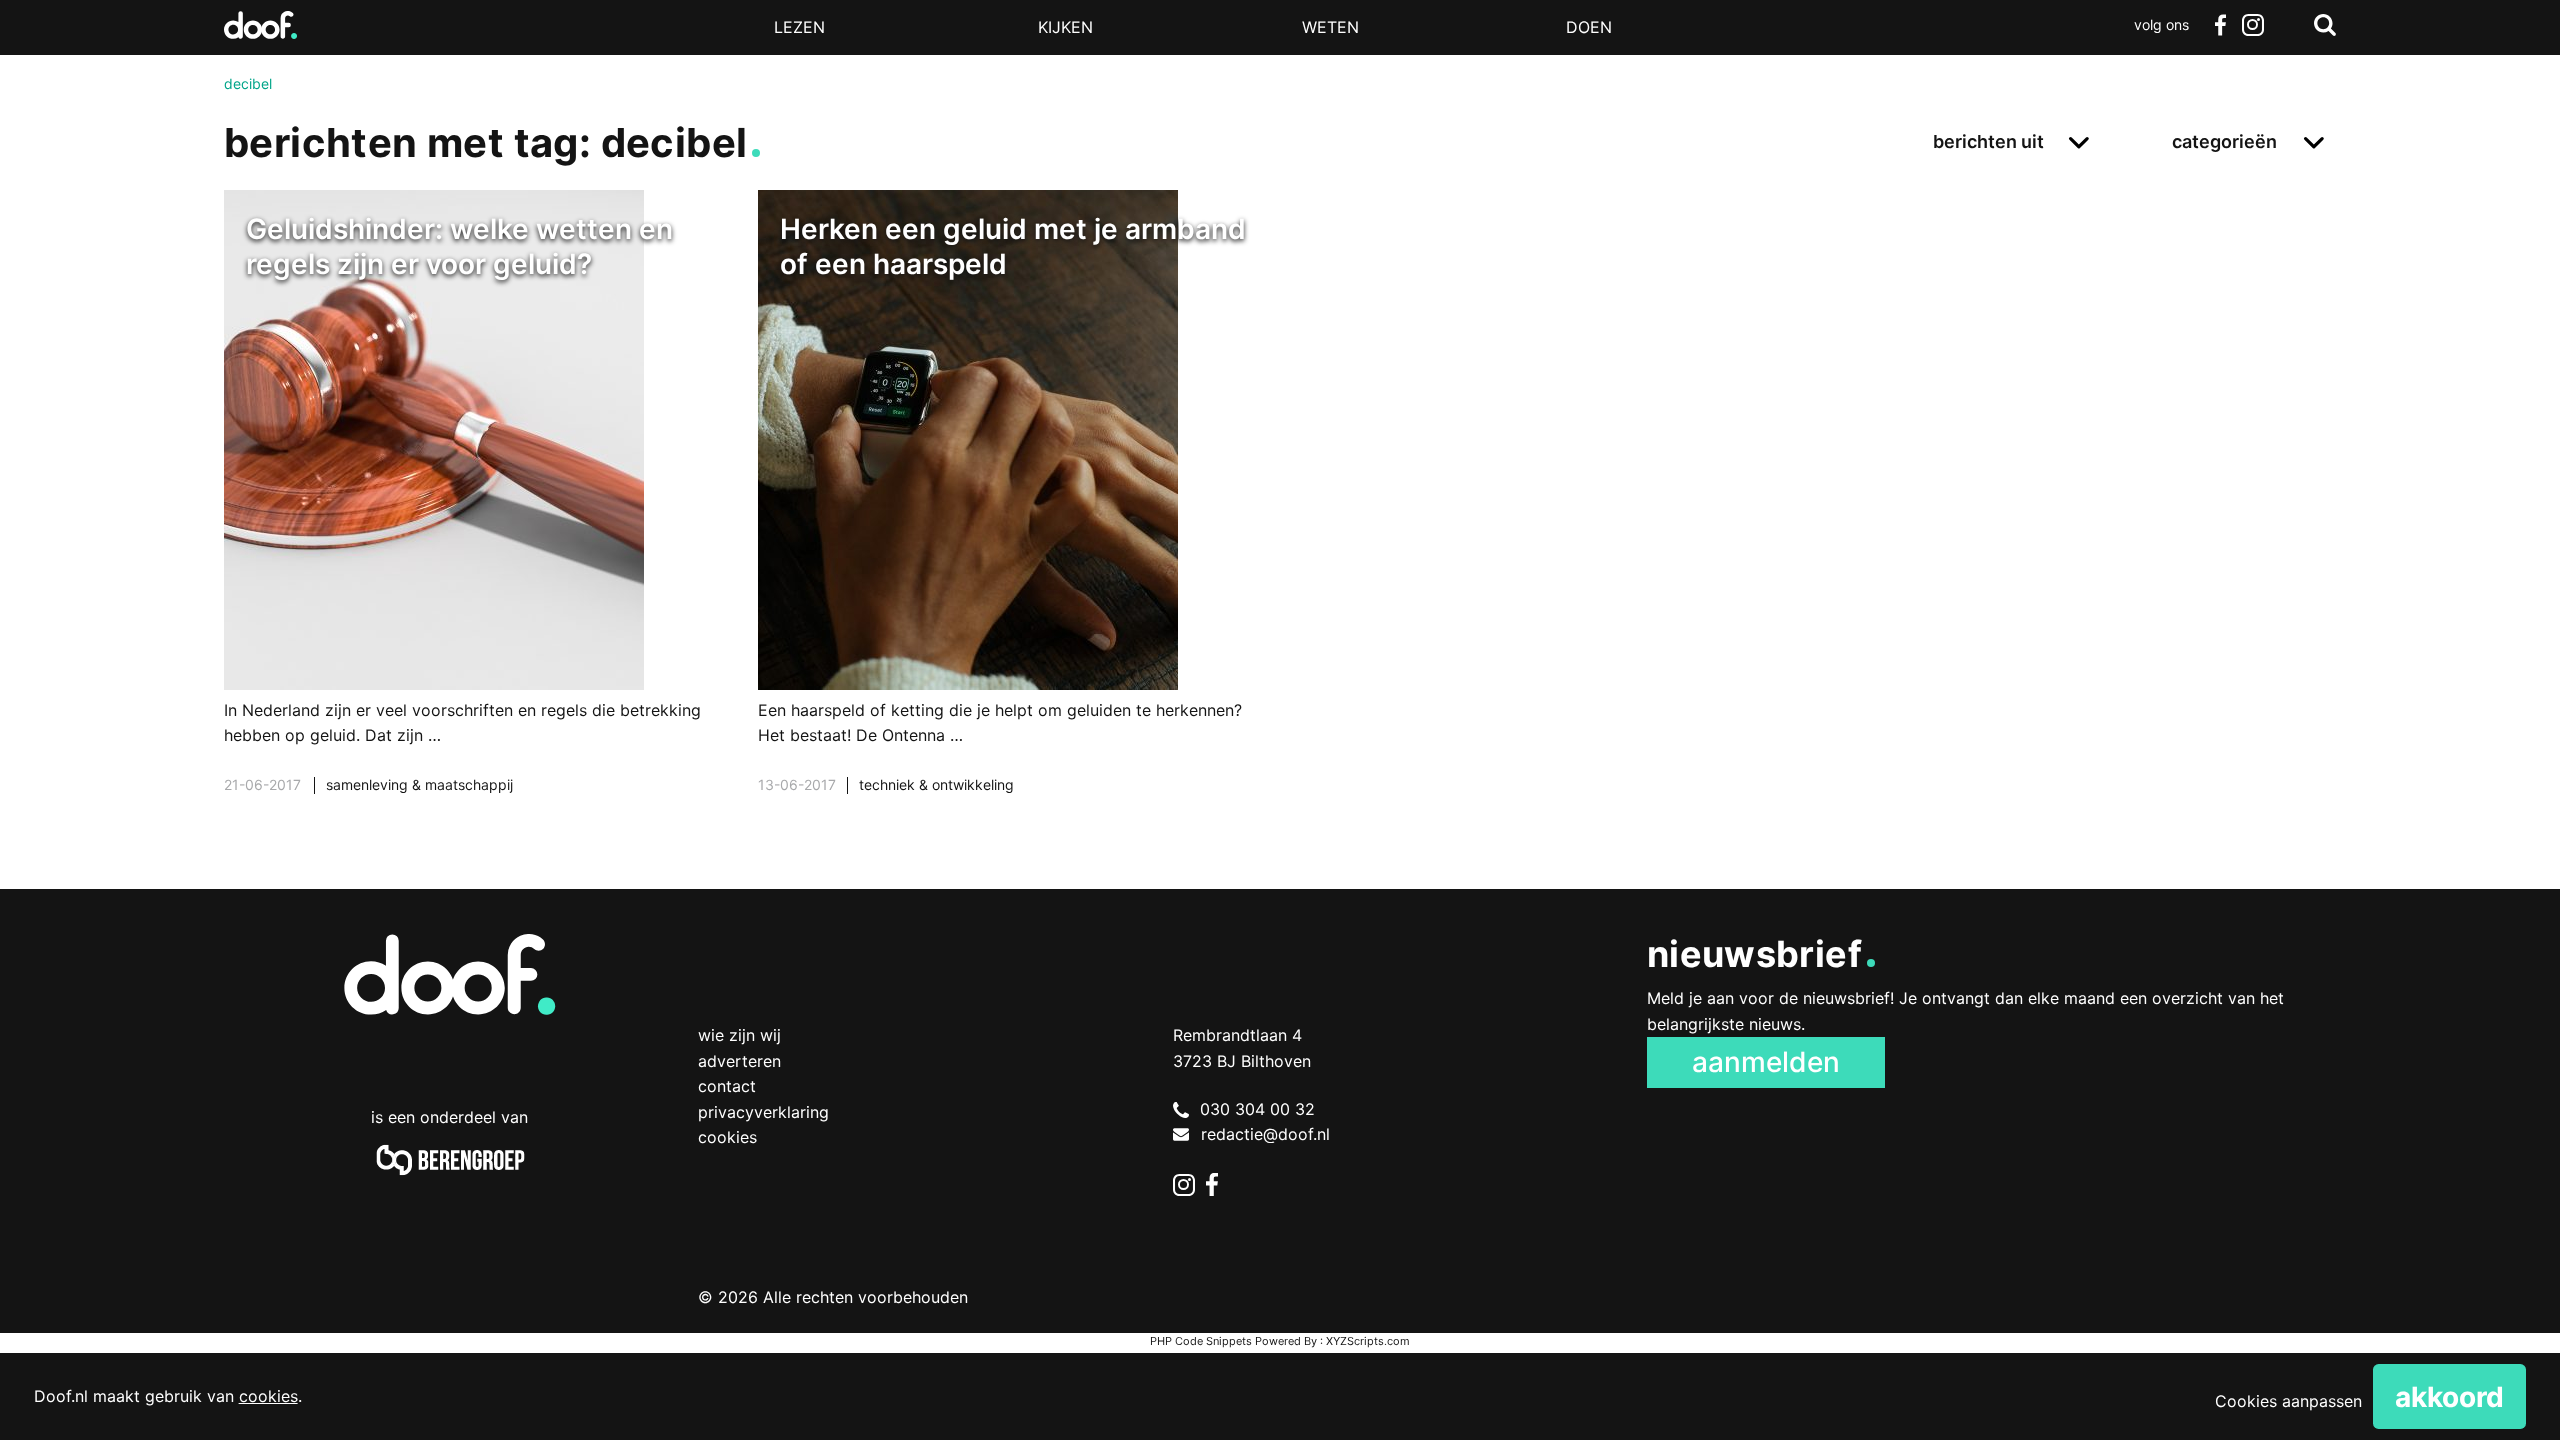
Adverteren (739, 1061)
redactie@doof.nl (1265, 1134)
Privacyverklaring (763, 1112)
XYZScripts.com (1368, 1341)
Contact (727, 1086)
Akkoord (2449, 1397)
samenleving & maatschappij (419, 784)
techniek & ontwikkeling (936, 784)
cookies (268, 1396)
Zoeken (2325, 25)
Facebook (2220, 25)
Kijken (1065, 27)
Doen (1589, 27)
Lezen (799, 27)
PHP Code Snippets (1201, 1341)
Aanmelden (1766, 1062)
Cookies (727, 1137)
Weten (1330, 27)
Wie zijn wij (739, 1035)
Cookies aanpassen (2288, 1401)
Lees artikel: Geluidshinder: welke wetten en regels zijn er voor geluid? (479, 517)
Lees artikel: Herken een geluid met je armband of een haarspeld (1013, 517)
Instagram (2252, 25)
